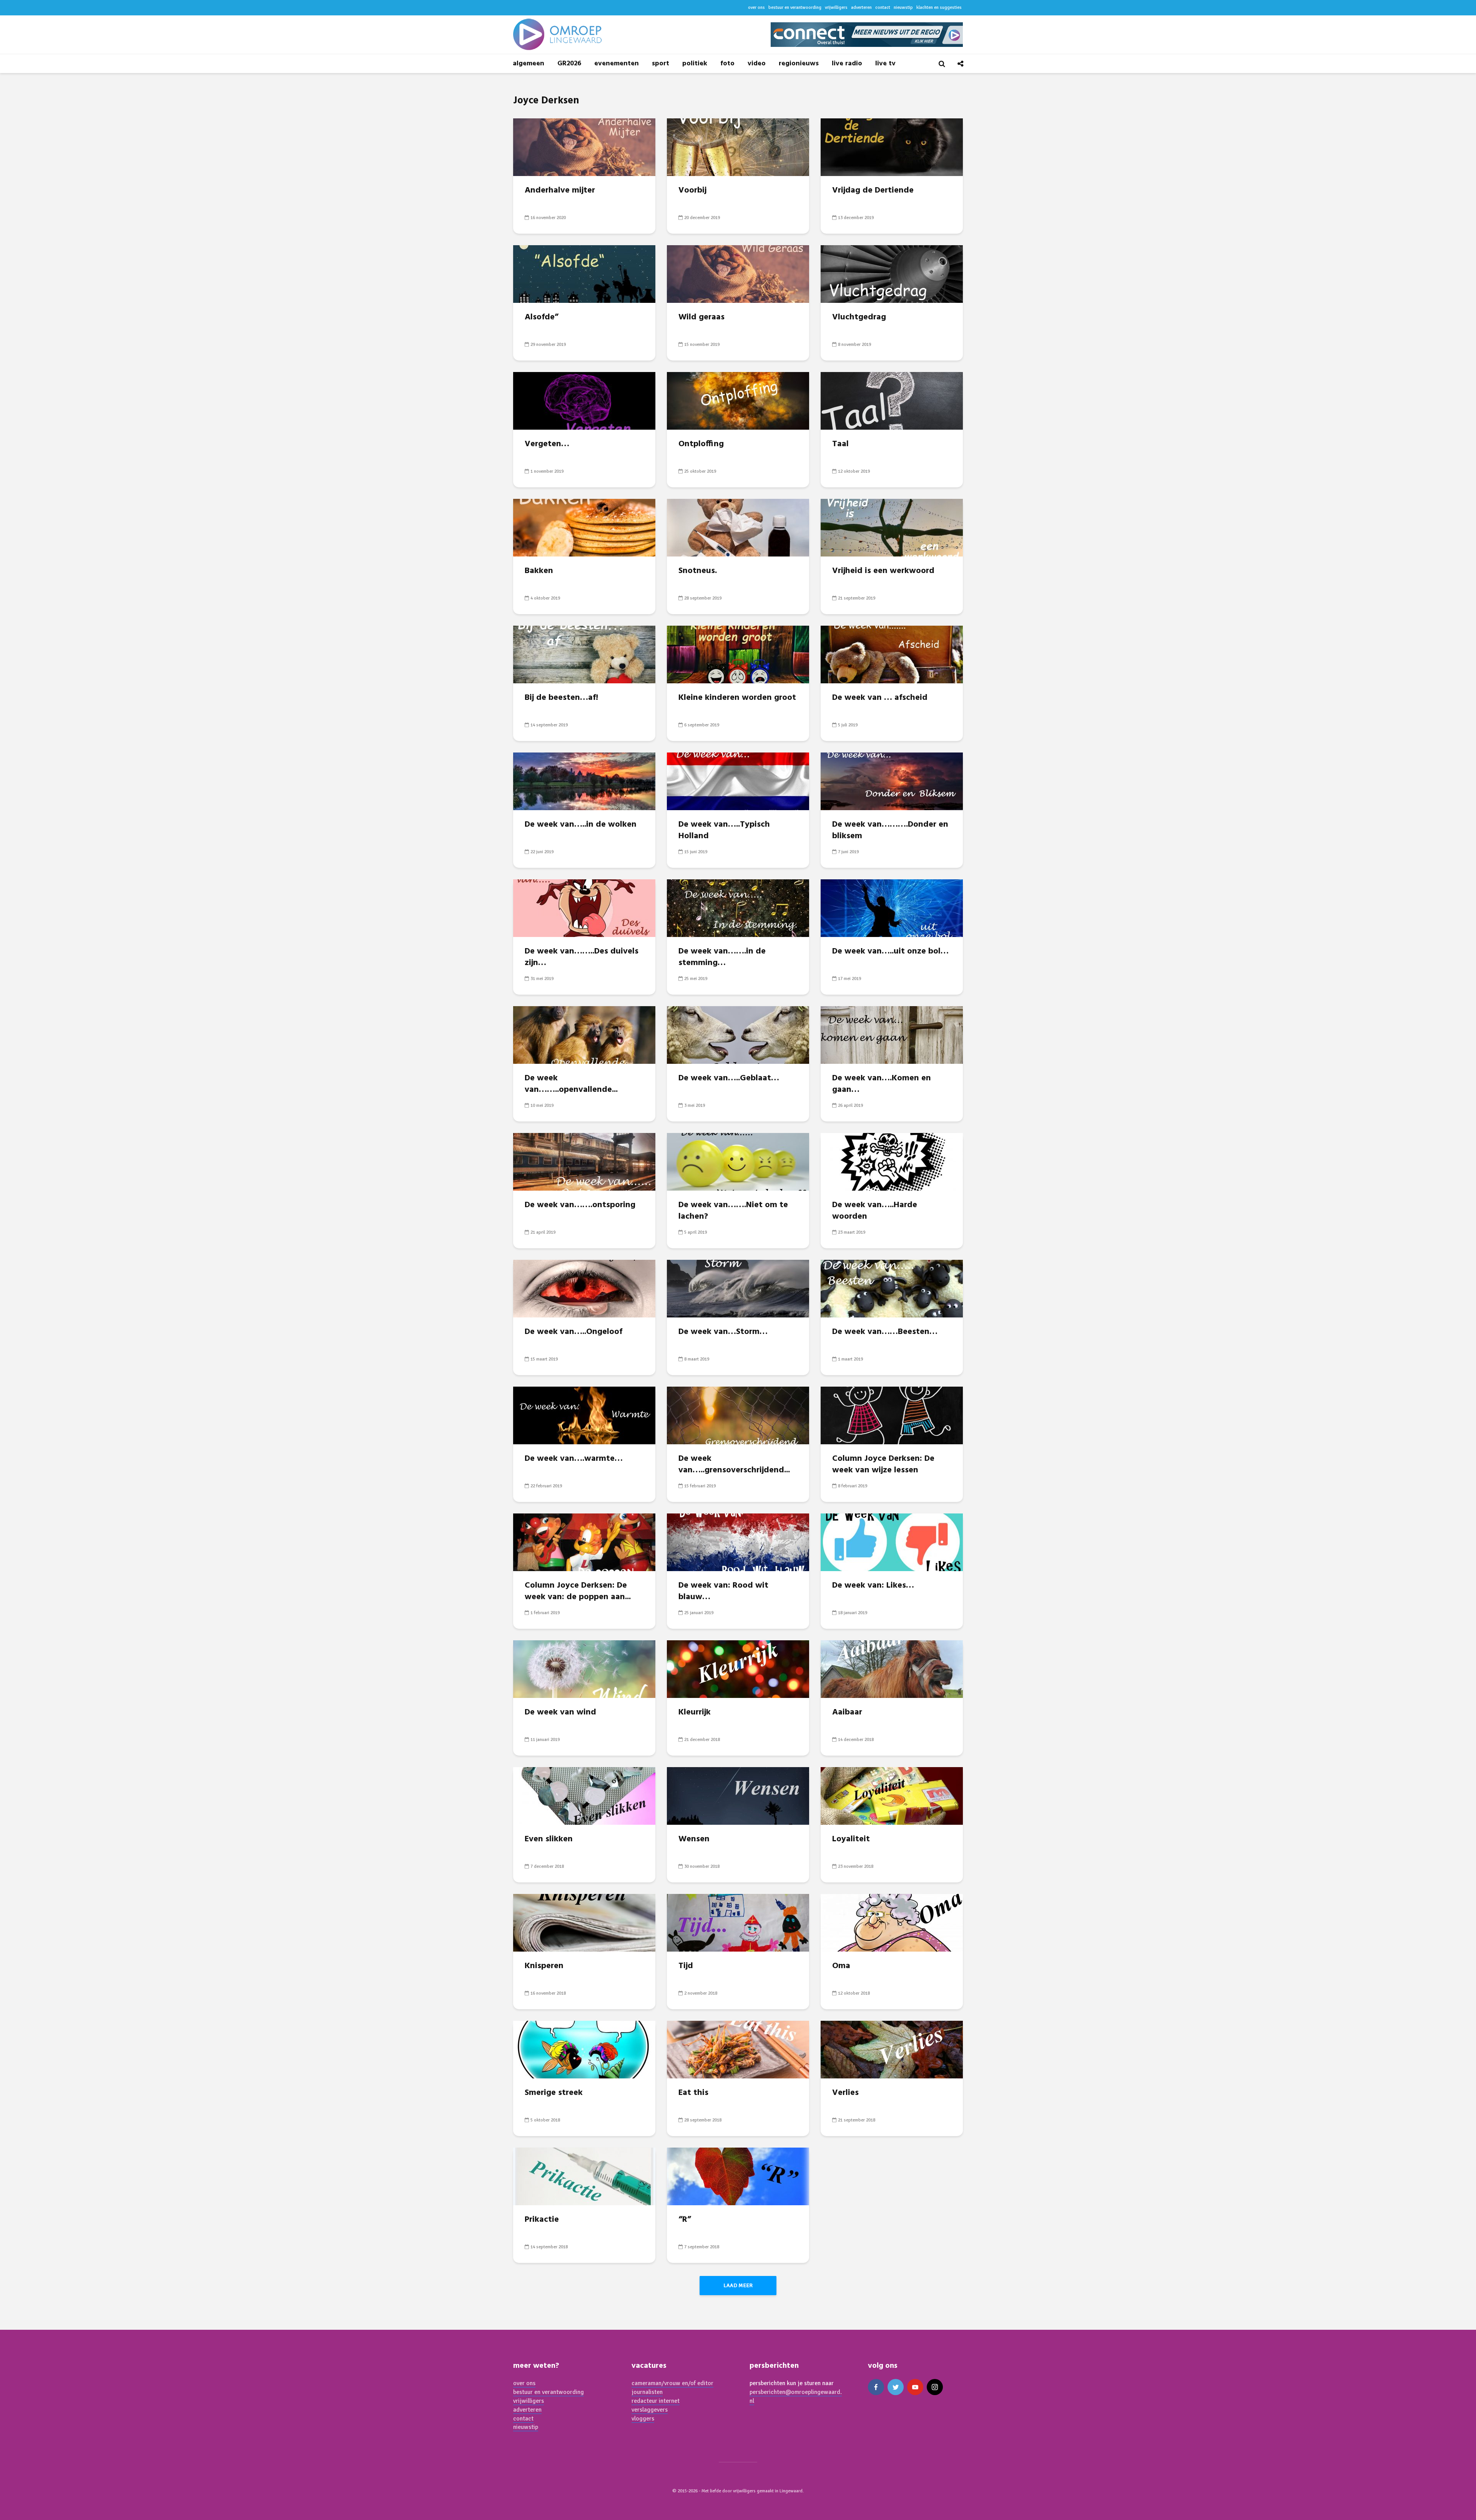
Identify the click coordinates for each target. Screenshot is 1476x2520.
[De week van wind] (584, 1668)
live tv (885, 64)
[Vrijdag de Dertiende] (892, 146)
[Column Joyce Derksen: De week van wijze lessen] (892, 1415)
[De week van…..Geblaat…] (738, 1034)
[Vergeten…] (584, 400)
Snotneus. (698, 571)
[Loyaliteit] (892, 1795)
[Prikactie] (584, 2176)
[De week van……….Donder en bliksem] (892, 781)
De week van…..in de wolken (581, 825)
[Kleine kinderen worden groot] (738, 654)
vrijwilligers (836, 7)
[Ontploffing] (738, 400)
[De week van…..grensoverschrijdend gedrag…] (738, 1415)
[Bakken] (584, 527)
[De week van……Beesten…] (892, 1288)
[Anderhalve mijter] (584, 146)
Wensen (694, 1839)
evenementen (617, 64)
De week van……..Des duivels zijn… (582, 957)
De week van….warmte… (574, 1459)
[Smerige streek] (584, 2049)
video (757, 64)
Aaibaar (847, 1713)
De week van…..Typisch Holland (724, 831)
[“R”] (738, 2176)
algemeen (529, 64)
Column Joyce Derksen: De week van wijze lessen (883, 1465)
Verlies (845, 2093)
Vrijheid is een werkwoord (883, 571)
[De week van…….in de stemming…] (738, 907)
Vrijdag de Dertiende (873, 191)
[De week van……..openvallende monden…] (584, 1034)
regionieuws (799, 64)
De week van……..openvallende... (571, 1084)
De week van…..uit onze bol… (890, 952)
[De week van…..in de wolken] (584, 781)
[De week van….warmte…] (584, 1415)
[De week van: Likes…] (892, 1542)
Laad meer (738, 2285)
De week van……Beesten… (885, 1332)
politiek (695, 64)
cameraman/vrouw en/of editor (672, 2383)
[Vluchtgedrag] (892, 273)
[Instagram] (935, 2387)
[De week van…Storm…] (738, 1288)
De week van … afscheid (880, 698)
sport (661, 64)
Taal (840, 444)
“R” (685, 2220)
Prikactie (542, 2220)
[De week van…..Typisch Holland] (738, 781)
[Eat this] (738, 2049)
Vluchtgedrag (859, 317)
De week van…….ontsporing (580, 1205)
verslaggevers (650, 2410)
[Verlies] (892, 2049)
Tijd (686, 1966)
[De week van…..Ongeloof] (584, 1288)
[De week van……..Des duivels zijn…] (584, 907)
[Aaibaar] (892, 1668)
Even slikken (549, 1839)
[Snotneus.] (738, 527)
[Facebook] (876, 2387)
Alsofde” (542, 317)
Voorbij (692, 191)
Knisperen (544, 1966)
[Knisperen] (584, 1922)
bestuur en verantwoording (795, 7)
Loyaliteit (851, 1839)
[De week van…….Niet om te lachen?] (738, 1161)
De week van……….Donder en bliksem (890, 831)
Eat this (693, 2093)
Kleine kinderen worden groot (737, 698)
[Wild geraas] (738, 273)
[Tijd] (738, 1922)
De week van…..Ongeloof (573, 1332)
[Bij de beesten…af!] (584, 654)
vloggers (643, 2419)
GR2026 (569, 64)
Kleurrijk (695, 1713)
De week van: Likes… (873, 1586)
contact (883, 7)
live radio (847, 64)
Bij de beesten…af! (561, 698)
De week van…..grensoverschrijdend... (734, 1465)
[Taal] (892, 400)
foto (727, 64)
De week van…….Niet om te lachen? (733, 1211)
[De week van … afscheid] (892, 654)
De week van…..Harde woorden (875, 1211)
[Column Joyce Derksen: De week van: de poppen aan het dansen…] (584, 1542)
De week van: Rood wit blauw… (723, 1591)
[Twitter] (896, 2387)
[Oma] (892, 1922)
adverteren (861, 7)
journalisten (647, 2392)
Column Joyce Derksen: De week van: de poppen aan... (578, 1591)
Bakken (539, 571)
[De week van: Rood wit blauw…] (738, 1542)
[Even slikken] (584, 1795)
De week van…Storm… (723, 1332)
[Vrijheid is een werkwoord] (892, 527)
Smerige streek (554, 2093)
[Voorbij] (738, 146)
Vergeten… (547, 444)
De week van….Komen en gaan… (882, 1084)
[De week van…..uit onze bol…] (892, 907)
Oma (841, 1966)
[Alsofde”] (584, 273)
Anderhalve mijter (560, 191)
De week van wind (560, 1713)
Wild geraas (701, 317)
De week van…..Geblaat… (729, 1078)
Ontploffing (701, 444)
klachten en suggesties (939, 7)
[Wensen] (738, 1795)
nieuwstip (903, 7)
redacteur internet (656, 2401)
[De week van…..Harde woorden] (892, 1161)
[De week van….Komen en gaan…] (892, 1034)
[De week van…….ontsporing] (584, 1161)
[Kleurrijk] (738, 1668)
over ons (756, 7)
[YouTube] (915, 2387)
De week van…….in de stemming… (722, 957)
